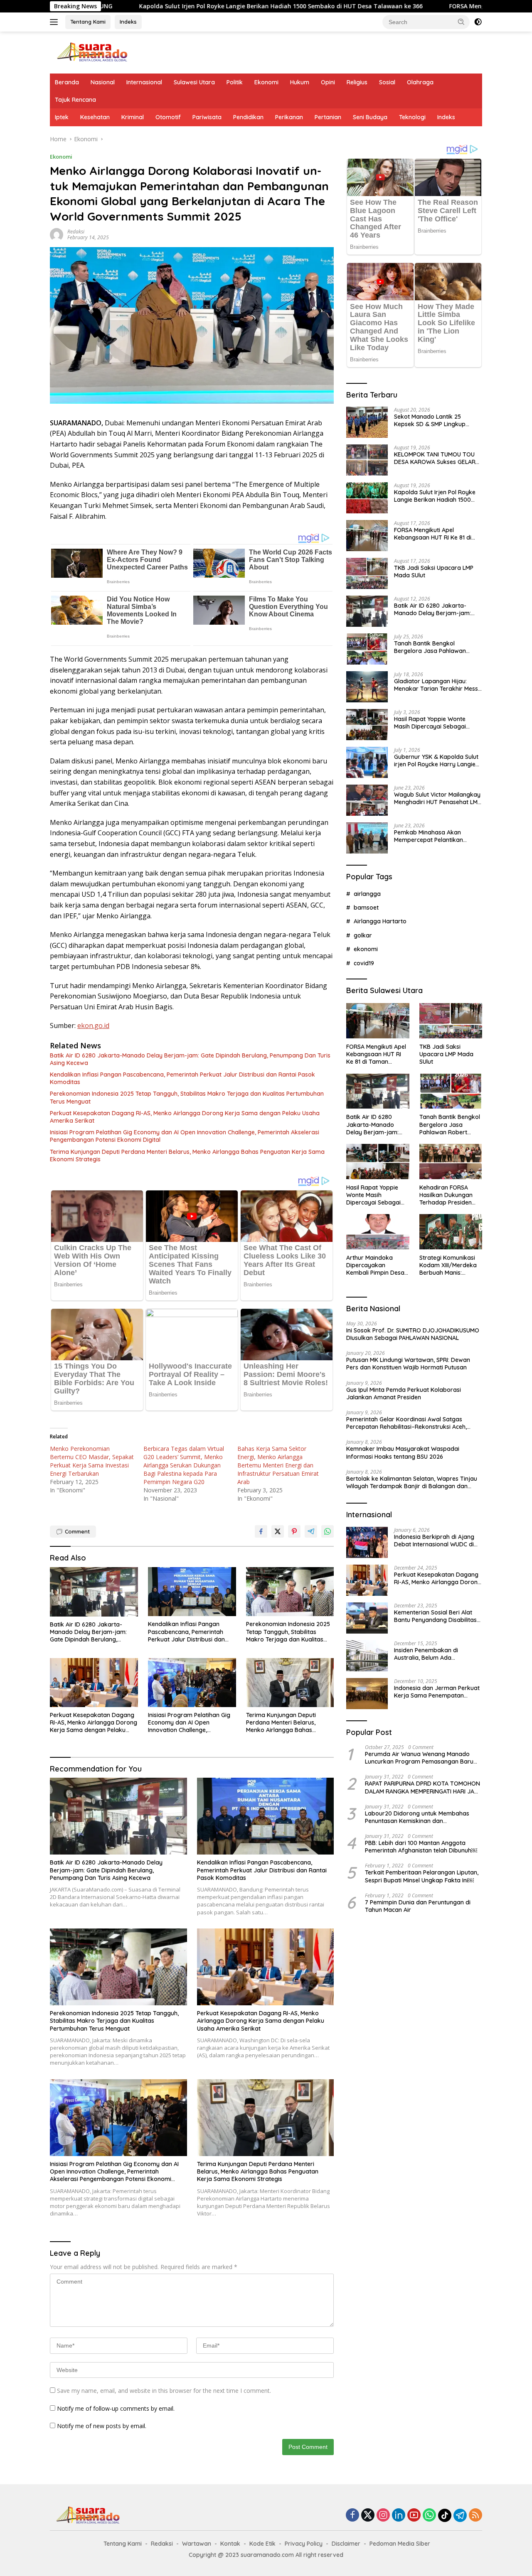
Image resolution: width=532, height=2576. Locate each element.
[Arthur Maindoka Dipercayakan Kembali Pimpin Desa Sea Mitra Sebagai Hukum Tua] (378, 1232)
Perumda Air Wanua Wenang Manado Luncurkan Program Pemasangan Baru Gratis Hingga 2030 (419, 1757)
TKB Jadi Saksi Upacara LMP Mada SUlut (434, 571)
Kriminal (133, 117)
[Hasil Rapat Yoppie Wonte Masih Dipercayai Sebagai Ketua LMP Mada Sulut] (367, 725)
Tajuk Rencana (75, 100)
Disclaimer (346, 2544)
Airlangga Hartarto (380, 921)
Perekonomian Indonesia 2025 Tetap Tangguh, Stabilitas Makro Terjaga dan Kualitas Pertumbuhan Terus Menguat (187, 1097)
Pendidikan (248, 117)
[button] (461, 22)
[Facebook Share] (261, 1531)
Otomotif (168, 117)
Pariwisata (207, 117)
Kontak (230, 2544)
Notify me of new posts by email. (102, 2426)
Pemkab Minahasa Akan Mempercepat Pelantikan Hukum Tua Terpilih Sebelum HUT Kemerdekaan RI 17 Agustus (433, 836)
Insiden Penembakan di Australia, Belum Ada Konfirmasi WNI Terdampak (432, 1654)
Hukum (300, 82)
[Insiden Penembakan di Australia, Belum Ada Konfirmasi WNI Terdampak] (367, 1656)
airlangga (367, 893)
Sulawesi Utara (194, 82)
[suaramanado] (91, 52)
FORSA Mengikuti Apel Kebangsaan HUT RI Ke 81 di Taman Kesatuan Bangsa (433, 533)
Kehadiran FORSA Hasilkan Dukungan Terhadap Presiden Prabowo (446, 1195)
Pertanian (328, 117)
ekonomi (366, 949)
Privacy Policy (304, 2544)
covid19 (364, 963)
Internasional (144, 82)
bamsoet (366, 907)
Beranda (67, 82)
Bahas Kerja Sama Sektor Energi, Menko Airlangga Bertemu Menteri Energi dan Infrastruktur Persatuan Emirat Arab (278, 1465)
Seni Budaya (370, 117)
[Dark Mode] (478, 22)
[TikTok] (445, 2515)
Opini (328, 82)
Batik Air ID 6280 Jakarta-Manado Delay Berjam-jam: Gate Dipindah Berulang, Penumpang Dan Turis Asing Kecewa (190, 1059)
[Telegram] (460, 2515)
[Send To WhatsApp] (328, 1531)
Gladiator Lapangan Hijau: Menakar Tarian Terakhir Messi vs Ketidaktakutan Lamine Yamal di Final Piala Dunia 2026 (437, 684)
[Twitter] (368, 2516)
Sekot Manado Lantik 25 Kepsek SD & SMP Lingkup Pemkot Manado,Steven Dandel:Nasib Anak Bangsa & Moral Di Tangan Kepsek (435, 420)
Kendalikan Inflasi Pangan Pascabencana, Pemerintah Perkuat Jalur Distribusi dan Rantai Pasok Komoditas (182, 1078)
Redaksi (76, 232)
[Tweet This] (278, 1531)
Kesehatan (95, 117)
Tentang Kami (88, 22)
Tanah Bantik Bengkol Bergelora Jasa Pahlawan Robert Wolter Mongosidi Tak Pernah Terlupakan (435, 647)
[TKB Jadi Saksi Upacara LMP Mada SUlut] (367, 573)
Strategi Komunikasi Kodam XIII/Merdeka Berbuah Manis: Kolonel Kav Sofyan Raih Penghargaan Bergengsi (448, 1265)
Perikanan (289, 117)
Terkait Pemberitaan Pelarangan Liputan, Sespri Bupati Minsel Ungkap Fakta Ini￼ (422, 1876)
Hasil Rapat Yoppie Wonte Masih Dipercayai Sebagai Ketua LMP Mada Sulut (430, 722)
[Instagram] (383, 2516)
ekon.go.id (93, 1025)
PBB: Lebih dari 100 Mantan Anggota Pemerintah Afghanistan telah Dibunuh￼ (421, 1846)
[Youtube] (414, 2516)
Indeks (128, 22)
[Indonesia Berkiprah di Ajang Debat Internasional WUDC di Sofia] (367, 1542)
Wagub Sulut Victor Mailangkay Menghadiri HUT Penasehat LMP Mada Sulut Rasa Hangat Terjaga (437, 798)
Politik (235, 82)
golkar (363, 935)
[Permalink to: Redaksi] (57, 234)
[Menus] (55, 22)
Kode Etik (262, 2544)
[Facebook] (352, 2516)
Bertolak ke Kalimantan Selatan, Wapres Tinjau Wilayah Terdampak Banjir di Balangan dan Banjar (412, 1482)
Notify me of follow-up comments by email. (116, 2408)
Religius (357, 82)
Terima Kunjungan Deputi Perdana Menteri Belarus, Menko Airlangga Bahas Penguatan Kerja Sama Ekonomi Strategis (187, 1156)
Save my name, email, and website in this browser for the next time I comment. (164, 2391)
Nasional (103, 82)
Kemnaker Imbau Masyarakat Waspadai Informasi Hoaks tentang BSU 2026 (403, 1452)
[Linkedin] (399, 2516)
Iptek (62, 117)
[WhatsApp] (429, 2516)
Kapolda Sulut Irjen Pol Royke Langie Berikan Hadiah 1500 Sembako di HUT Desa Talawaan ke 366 (167, 6)
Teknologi (412, 117)
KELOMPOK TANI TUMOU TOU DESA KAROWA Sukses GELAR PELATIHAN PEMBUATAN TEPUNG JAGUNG (435, 458)
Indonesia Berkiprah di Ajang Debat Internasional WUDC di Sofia (434, 1540)
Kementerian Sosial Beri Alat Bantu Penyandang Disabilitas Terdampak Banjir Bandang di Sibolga (436, 1616)
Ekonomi (266, 82)
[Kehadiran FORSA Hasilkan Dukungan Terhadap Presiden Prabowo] (451, 1162)
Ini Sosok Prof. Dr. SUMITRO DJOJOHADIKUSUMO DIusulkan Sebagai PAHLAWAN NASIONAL (413, 1334)
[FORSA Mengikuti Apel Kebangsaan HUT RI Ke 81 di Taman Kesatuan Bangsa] (367, 536)
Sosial (387, 82)
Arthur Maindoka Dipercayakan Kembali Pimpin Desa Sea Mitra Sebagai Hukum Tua (375, 1265)
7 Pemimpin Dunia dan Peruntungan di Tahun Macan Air (418, 1906)
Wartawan (197, 2544)
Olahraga (420, 82)
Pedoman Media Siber (400, 2544)
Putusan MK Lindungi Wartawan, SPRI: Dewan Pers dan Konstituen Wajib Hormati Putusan (408, 1363)
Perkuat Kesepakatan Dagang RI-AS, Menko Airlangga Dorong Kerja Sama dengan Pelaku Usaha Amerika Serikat (185, 1117)
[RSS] (475, 2516)
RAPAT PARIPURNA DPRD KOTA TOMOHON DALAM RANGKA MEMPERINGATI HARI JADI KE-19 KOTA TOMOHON (422, 1787)
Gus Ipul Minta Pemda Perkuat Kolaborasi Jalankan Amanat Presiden (404, 1393)
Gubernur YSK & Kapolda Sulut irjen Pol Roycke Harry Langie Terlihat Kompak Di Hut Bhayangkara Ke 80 (436, 760)
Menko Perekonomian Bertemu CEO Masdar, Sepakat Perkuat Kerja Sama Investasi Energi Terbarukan (92, 1461)
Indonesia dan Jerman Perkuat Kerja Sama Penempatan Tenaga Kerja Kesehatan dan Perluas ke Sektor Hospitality (437, 1691)
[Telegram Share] (311, 1531)
